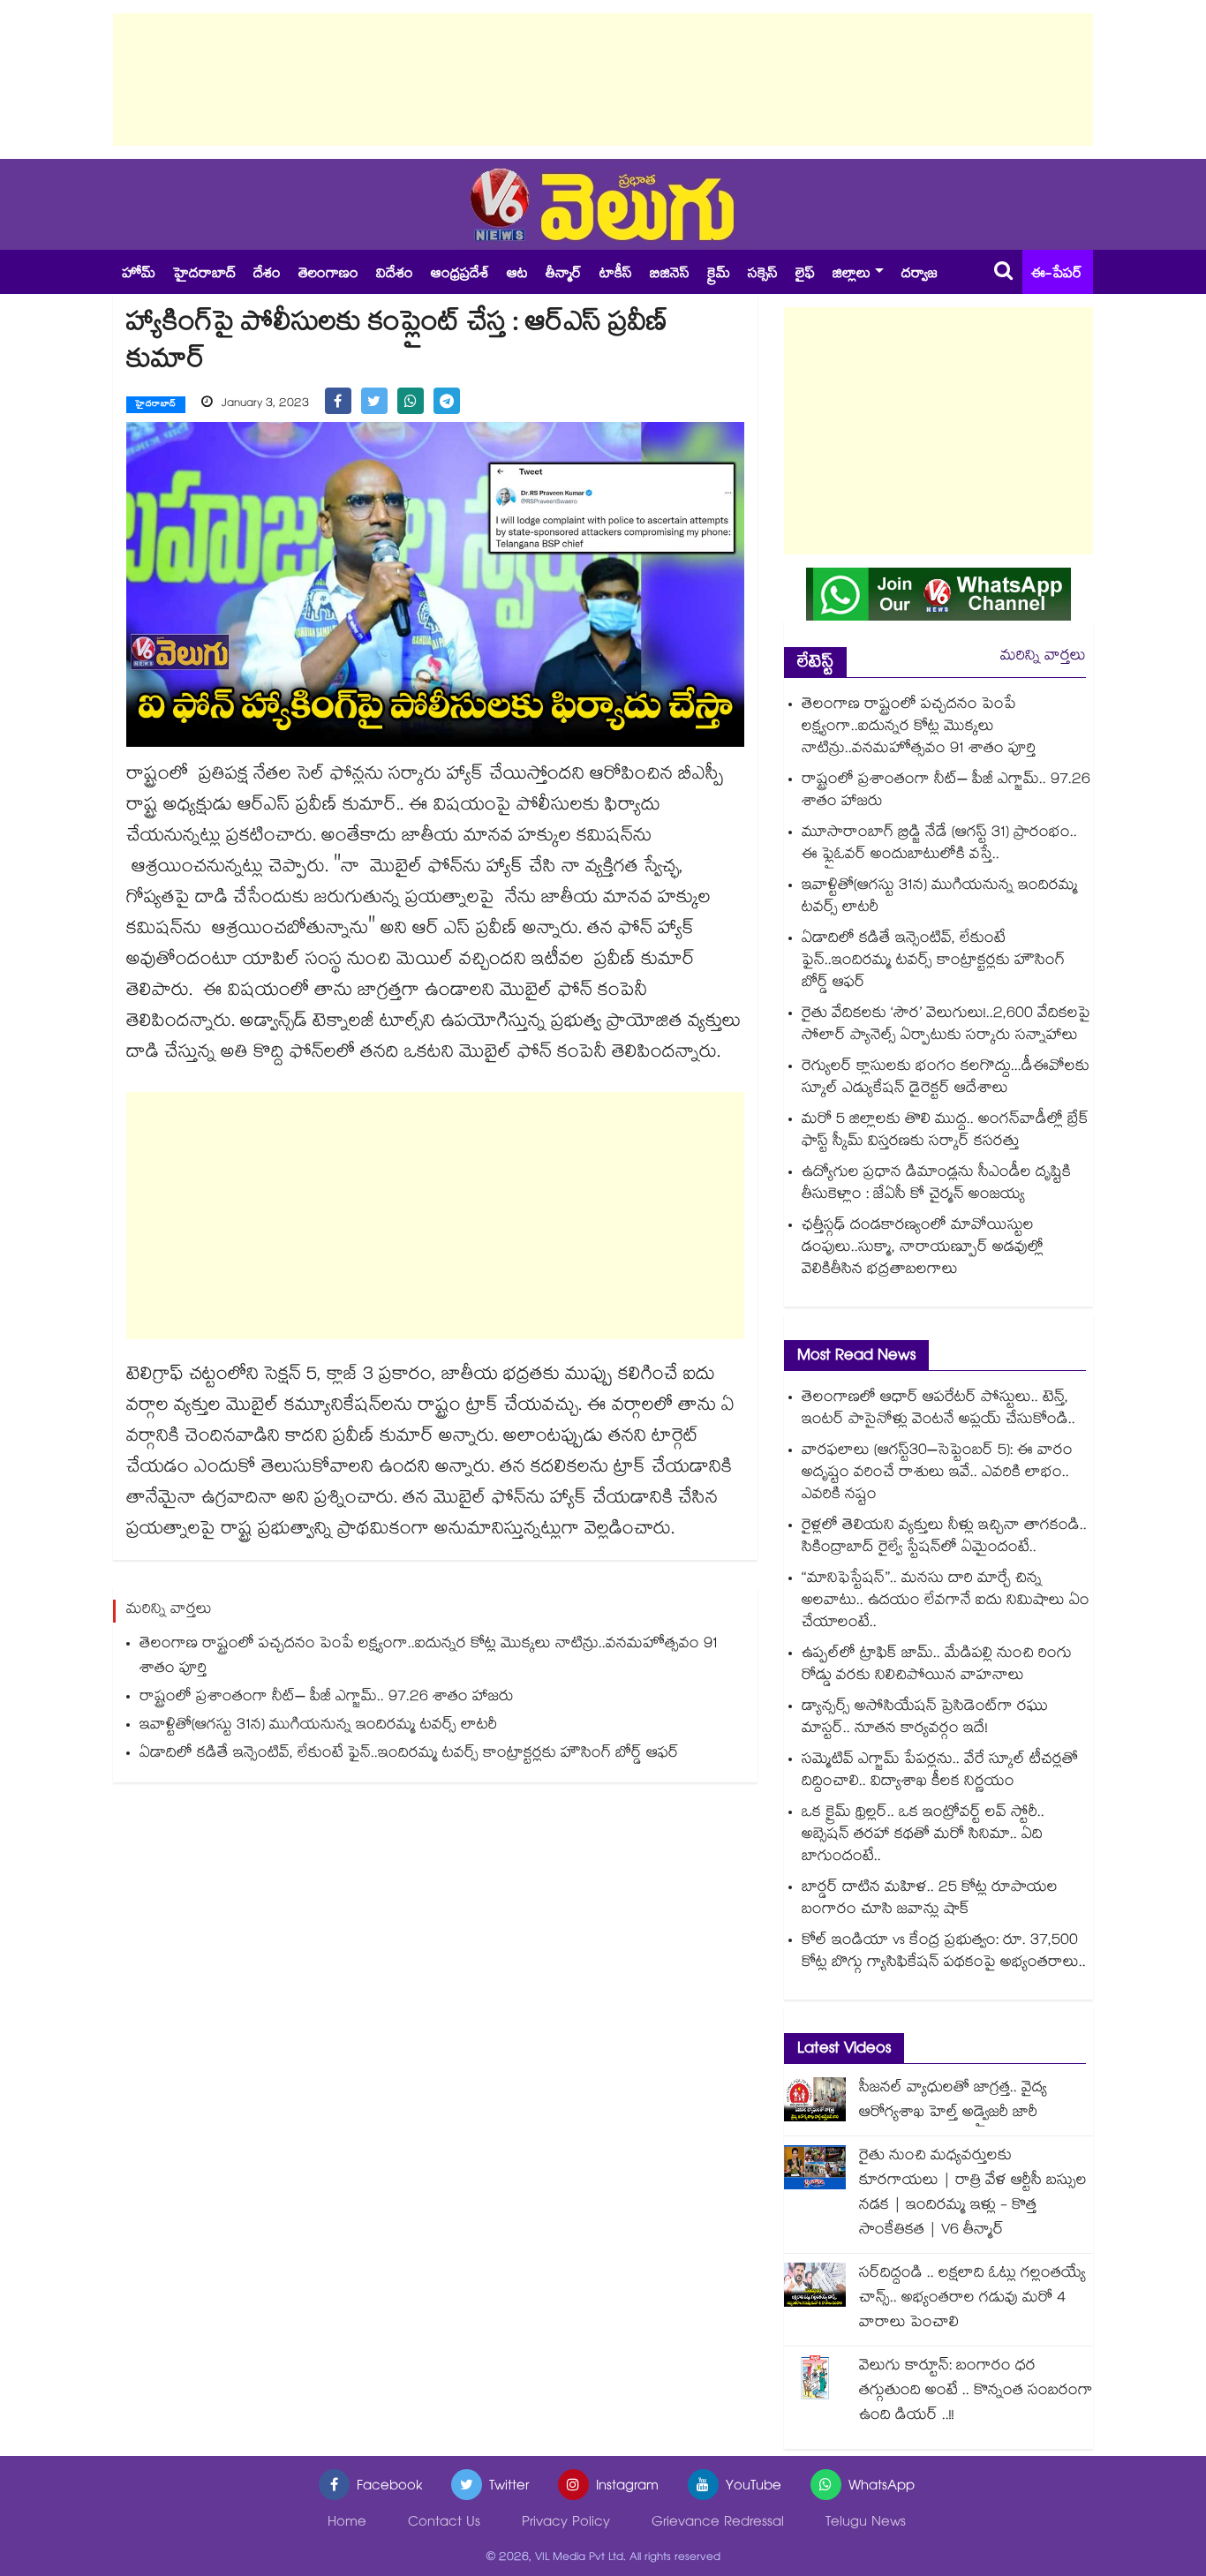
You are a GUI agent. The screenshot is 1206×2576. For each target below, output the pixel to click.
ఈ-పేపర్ (1057, 275)
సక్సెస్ (763, 275)
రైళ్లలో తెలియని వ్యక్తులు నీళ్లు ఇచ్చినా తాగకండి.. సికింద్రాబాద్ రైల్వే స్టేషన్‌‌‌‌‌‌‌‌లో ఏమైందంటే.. (944, 1538)
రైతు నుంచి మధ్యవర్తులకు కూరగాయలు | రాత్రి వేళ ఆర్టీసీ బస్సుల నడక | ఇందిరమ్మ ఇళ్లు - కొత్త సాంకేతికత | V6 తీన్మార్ (973, 2194)
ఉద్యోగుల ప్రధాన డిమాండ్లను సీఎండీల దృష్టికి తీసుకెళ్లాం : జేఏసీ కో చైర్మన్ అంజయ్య (936, 1185)
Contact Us (444, 2523)
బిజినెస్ (670, 275)
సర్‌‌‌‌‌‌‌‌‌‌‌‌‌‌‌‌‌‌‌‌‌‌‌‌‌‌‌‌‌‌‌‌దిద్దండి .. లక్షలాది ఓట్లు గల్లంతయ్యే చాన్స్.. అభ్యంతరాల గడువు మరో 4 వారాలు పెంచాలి (972, 2299)
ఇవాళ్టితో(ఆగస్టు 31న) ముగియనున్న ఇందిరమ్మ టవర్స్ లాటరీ (318, 1726)
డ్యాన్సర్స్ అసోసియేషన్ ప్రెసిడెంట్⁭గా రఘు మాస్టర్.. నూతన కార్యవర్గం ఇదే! (925, 1719)
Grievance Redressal (718, 2523)
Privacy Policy (566, 2523)
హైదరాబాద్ (204, 275)
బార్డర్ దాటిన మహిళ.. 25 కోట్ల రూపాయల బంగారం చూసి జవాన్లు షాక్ (930, 1900)
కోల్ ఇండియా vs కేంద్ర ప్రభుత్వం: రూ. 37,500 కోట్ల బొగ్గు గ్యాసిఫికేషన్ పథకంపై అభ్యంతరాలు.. (944, 1953)
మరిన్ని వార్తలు (1043, 657)
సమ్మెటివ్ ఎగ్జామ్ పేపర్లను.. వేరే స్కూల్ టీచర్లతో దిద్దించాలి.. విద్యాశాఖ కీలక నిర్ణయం (940, 1772)
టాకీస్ (616, 275)
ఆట (517, 275)
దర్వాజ (920, 275)
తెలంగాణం (328, 275)
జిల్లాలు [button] (852, 275)
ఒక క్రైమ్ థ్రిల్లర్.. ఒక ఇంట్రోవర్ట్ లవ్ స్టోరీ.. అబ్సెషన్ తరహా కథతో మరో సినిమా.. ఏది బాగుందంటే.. (923, 1836)
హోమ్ (139, 275)
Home (347, 2523)
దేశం (267, 275)
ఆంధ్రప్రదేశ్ (460, 275)
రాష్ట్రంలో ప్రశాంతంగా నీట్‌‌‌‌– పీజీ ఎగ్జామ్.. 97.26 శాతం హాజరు (331, 1698)
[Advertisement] (603, 79)
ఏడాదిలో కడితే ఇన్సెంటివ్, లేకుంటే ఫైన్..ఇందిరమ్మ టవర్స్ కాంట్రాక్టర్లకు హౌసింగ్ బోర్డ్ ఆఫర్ (409, 1755)
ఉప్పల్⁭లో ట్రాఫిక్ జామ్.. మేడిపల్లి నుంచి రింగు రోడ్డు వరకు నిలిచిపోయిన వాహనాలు (937, 1666)
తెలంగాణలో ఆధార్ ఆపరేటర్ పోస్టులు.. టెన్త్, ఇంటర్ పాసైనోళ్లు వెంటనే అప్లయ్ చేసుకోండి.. (938, 1410)
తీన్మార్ (564, 275)
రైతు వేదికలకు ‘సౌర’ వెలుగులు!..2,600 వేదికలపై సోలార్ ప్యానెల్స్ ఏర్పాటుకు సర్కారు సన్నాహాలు (946, 1026)
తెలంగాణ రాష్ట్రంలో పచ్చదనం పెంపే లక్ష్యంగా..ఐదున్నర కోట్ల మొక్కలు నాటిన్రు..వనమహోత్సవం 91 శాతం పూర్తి (429, 1657)
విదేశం (395, 275)
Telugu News (866, 2523)
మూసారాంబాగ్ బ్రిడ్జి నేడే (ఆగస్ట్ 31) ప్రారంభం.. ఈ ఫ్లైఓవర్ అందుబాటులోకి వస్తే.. (939, 845)
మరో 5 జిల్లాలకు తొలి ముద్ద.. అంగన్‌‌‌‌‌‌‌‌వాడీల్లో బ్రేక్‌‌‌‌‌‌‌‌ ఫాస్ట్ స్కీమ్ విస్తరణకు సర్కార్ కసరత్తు (945, 1132)
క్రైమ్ (719, 275)
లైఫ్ (805, 275)
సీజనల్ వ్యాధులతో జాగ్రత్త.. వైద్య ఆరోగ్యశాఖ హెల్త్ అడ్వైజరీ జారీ (953, 2101)
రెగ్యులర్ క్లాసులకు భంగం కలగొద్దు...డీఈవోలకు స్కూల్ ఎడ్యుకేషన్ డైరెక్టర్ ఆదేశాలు (946, 1079)
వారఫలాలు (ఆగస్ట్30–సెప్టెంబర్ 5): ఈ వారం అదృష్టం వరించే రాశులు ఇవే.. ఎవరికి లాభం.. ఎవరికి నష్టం (937, 1474)
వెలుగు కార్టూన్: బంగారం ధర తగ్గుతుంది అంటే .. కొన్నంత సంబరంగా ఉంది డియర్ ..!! (976, 2392)
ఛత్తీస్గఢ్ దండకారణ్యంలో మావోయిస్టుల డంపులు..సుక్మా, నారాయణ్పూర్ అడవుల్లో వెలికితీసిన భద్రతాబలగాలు (923, 1249)
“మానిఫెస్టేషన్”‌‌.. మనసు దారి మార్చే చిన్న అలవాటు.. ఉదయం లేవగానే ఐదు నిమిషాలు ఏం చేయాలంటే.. (946, 1602)
